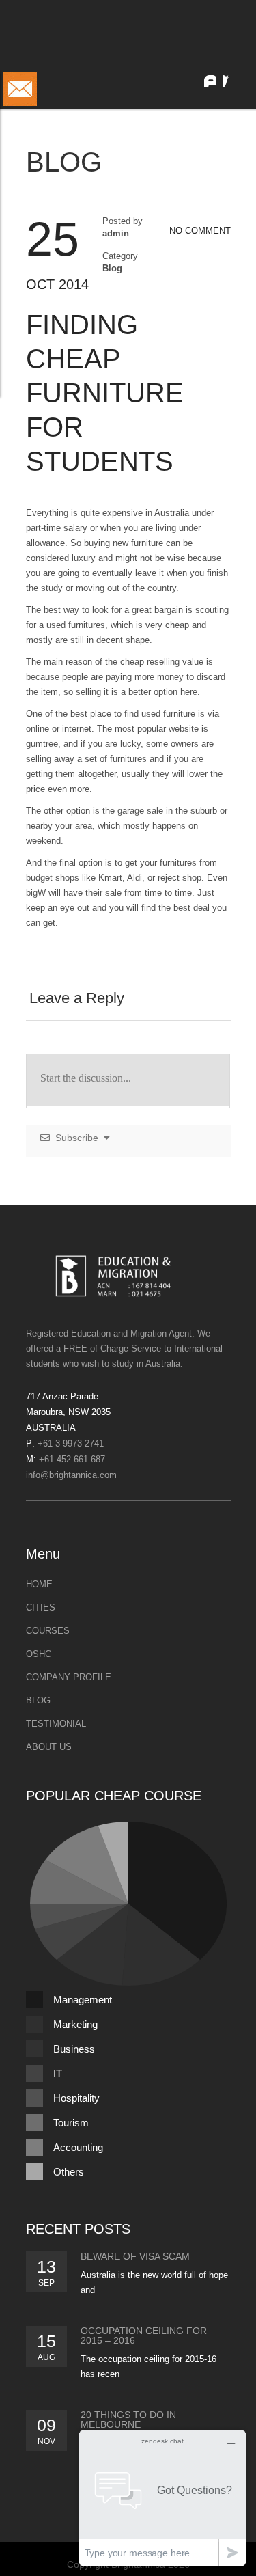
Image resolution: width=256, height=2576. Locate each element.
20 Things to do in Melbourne (128, 2420)
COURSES (48, 1631)
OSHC (39, 1654)
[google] (207, 77)
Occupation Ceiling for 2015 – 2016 (144, 2335)
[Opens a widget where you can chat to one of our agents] (162, 2498)
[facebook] (233, 77)
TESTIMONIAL (56, 1724)
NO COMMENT (200, 231)
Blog (112, 268)
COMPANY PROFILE (69, 1677)
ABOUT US (49, 1747)
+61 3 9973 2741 (71, 1443)
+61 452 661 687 (72, 1459)
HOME (39, 1584)
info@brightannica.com (71, 1475)
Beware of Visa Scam (135, 2256)
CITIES (41, 1607)
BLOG (38, 1700)
